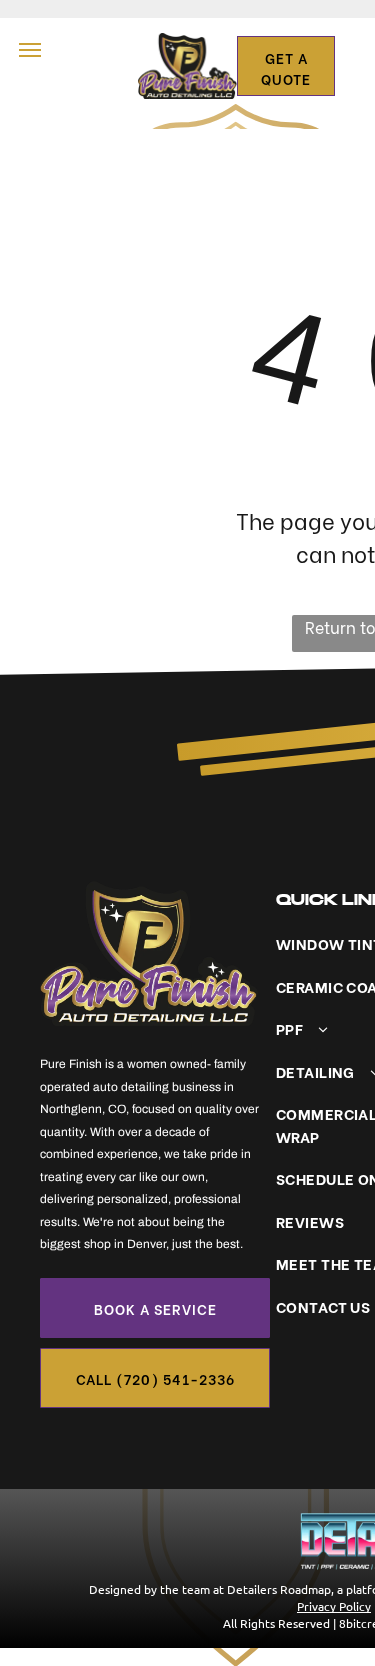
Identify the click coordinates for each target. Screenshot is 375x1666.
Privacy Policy (334, 1606)
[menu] (30, 50)
